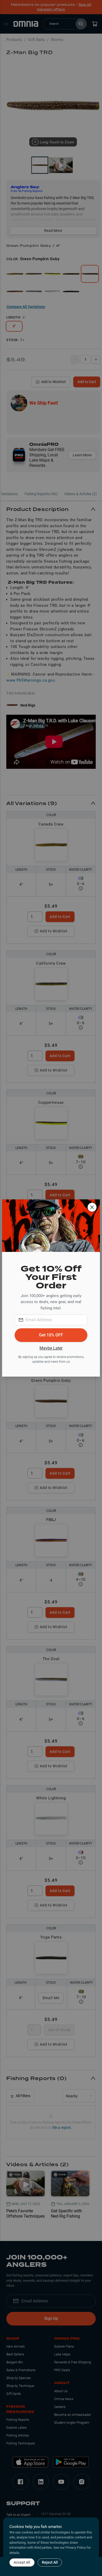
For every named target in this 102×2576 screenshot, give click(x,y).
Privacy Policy (76, 2548)
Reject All (50, 2562)
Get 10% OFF (51, 1335)
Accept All (22, 2562)
